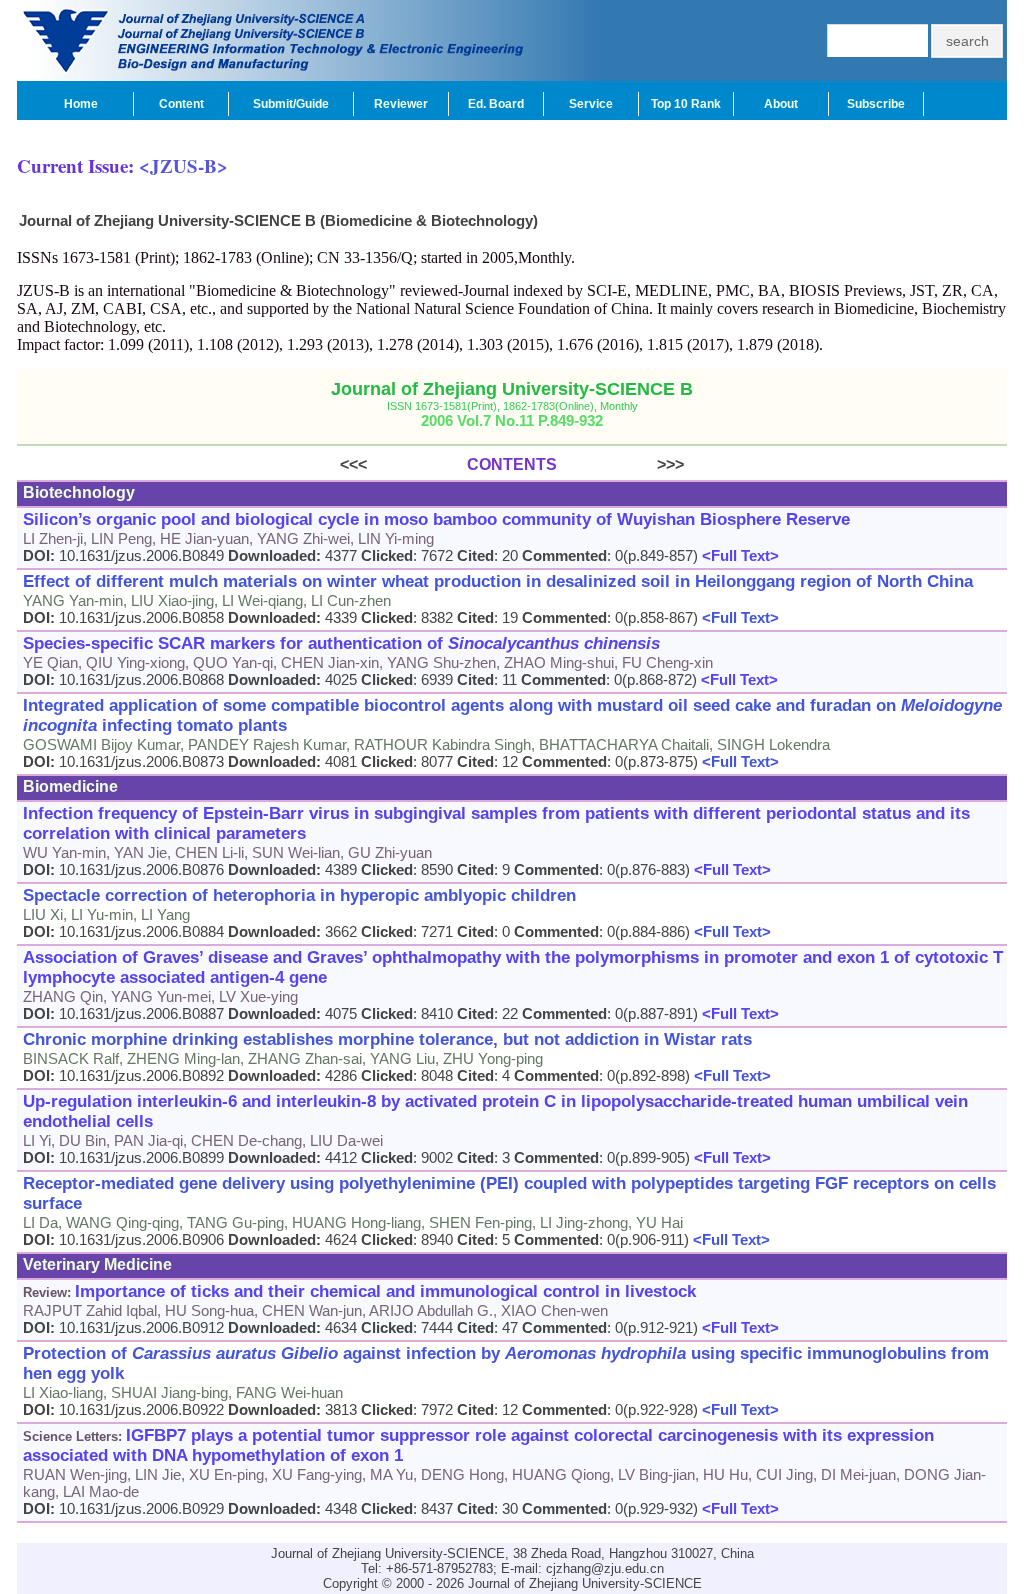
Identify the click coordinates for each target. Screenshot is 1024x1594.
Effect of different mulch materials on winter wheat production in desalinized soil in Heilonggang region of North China (498, 581)
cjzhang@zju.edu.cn (605, 1568)
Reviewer (401, 104)
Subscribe (876, 104)
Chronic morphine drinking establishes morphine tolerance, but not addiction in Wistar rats (387, 1039)
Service (591, 104)
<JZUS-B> (183, 165)
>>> (620, 464)
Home (81, 104)
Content (181, 104)
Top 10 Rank (686, 104)
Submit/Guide (291, 104)
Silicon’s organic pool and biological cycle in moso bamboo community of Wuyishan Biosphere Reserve (436, 519)
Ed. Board (496, 104)
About (781, 104)
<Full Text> (738, 555)
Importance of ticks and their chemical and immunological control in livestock (385, 1291)
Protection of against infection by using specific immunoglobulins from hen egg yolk (506, 1363)
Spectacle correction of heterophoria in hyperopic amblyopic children (299, 895)
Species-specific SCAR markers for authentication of (341, 643)
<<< (403, 464)
